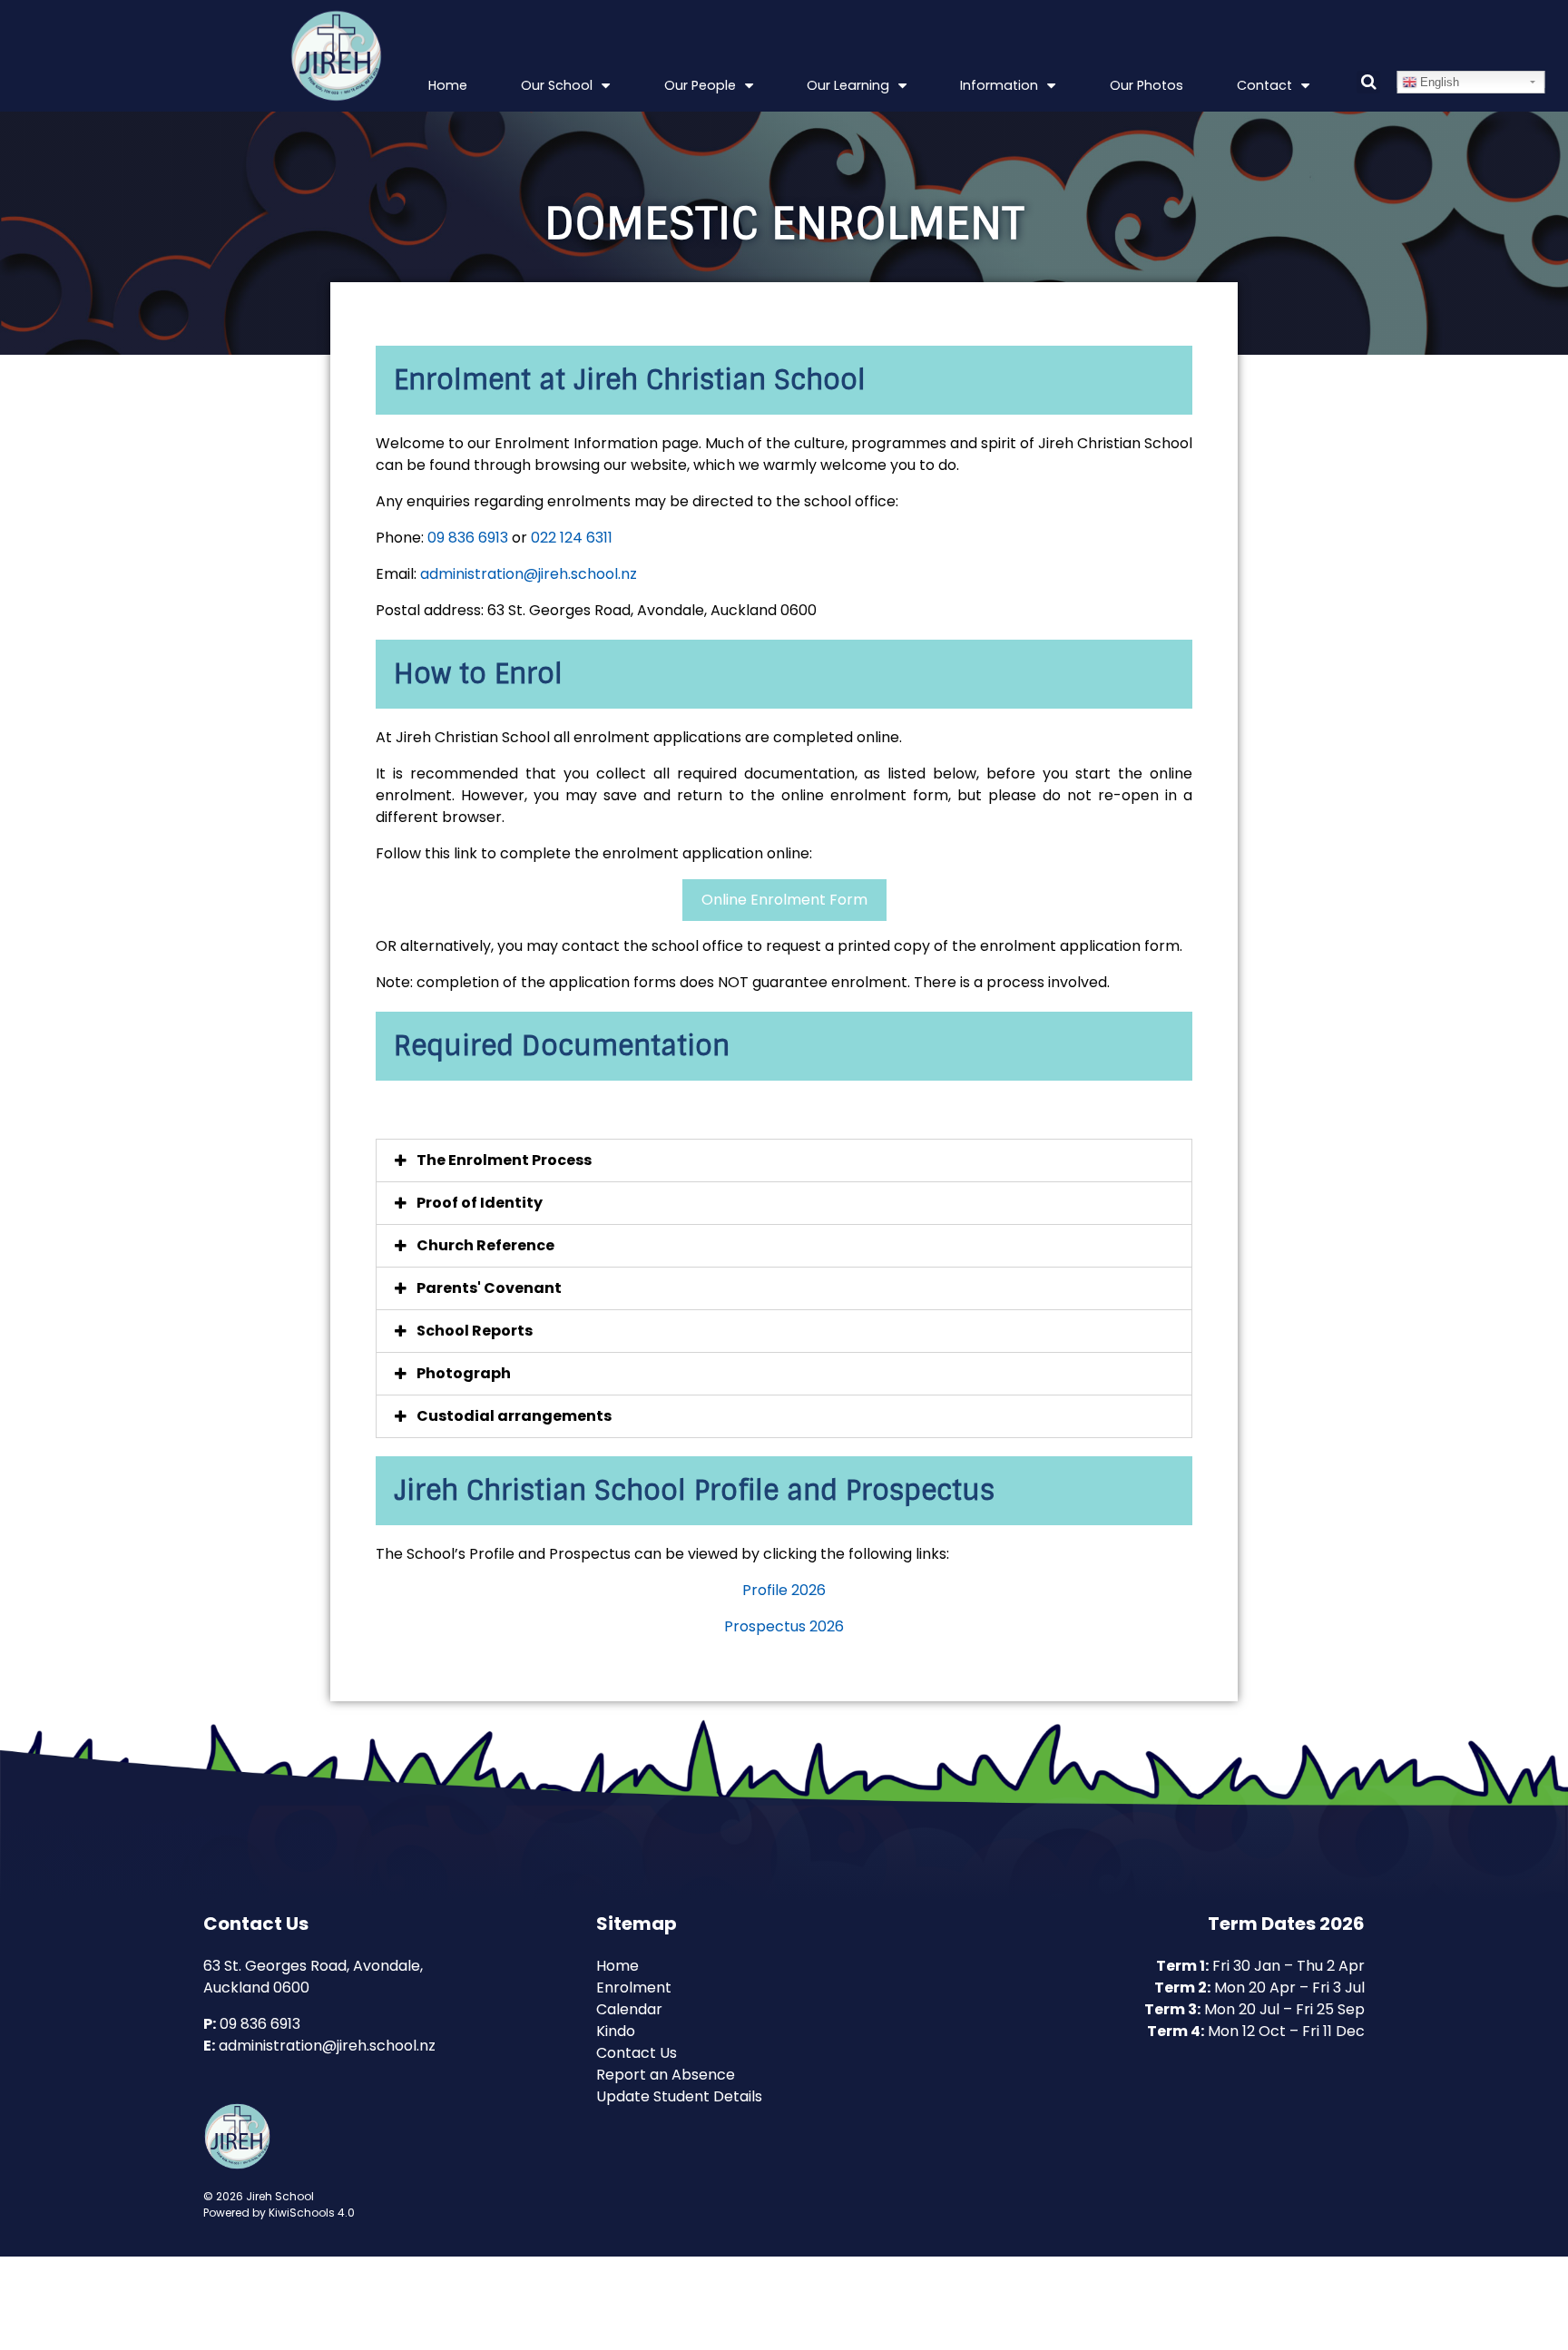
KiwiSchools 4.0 (312, 2213)
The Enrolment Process (504, 1160)
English (1438, 82)
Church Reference (485, 1245)
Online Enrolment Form (784, 900)
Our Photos (1147, 85)
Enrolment (634, 1988)
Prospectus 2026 (784, 1626)
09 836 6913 (468, 538)
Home (448, 85)
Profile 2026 (784, 1590)
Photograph (464, 1373)
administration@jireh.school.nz (529, 574)
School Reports (475, 1331)
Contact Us (637, 2053)
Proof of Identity (480, 1203)
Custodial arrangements (514, 1416)
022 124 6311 (572, 538)
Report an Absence (666, 2075)
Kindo (616, 2031)
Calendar (629, 2009)
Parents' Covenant (489, 1288)
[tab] (784, 1160)
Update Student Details (679, 2096)
